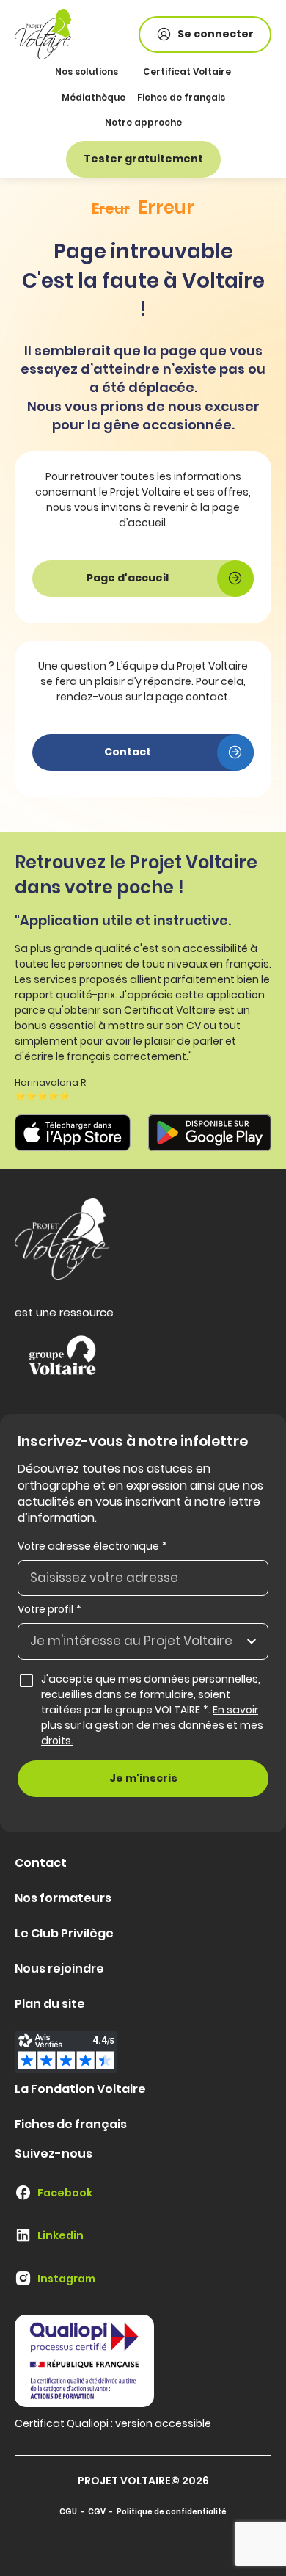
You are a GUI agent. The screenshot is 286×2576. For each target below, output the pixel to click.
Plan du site (50, 2004)
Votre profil (49, 1609)
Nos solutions (87, 72)
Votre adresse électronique (92, 1546)
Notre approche (143, 122)
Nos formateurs (63, 1898)
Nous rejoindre (59, 1969)
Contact (41, 1863)
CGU (68, 2512)
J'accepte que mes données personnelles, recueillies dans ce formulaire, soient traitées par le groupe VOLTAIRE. (152, 1710)
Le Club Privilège (64, 1933)
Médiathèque (93, 97)
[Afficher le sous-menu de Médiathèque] (124, 97)
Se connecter (216, 34)
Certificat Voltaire (187, 72)
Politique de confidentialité (172, 2512)
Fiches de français (181, 97)
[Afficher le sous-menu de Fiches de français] (223, 97)
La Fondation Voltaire (80, 2089)
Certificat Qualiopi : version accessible (113, 2423)
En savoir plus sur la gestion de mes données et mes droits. (152, 1725)
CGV (97, 2512)
